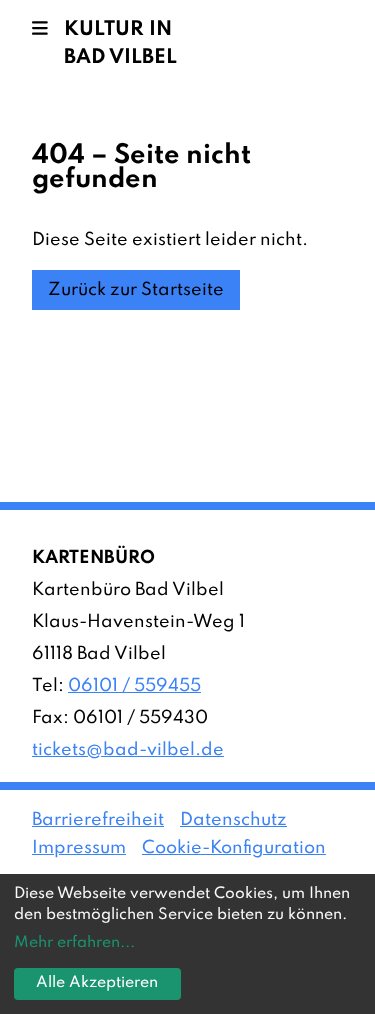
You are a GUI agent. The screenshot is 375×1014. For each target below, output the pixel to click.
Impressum (79, 848)
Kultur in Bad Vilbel (120, 44)
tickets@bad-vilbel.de (128, 750)
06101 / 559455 (134, 686)
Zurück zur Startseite (136, 290)
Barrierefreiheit (98, 820)
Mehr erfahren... (74, 943)
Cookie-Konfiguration (234, 848)
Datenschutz (233, 820)
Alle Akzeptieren (97, 983)
